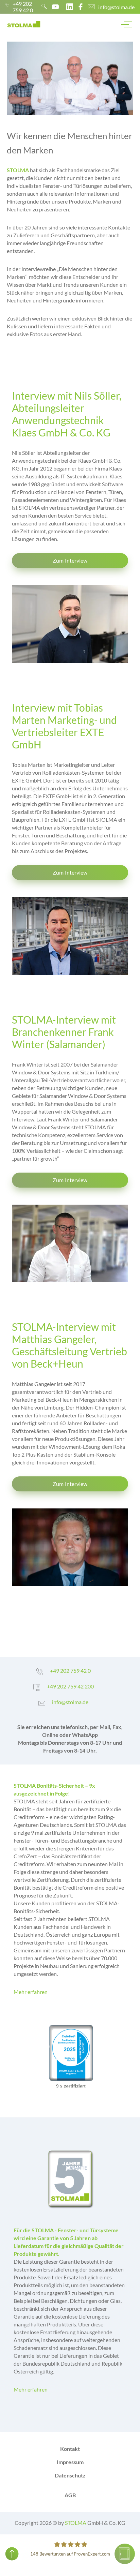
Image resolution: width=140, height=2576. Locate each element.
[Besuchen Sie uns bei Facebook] (81, 7)
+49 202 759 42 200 (70, 1686)
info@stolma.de (116, 7)
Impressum (70, 2462)
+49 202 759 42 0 (23, 7)
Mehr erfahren (31, 1992)
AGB (70, 2495)
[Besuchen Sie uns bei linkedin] (70, 7)
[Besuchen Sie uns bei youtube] (55, 7)
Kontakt (70, 2449)
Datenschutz (70, 2475)
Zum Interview (70, 560)
